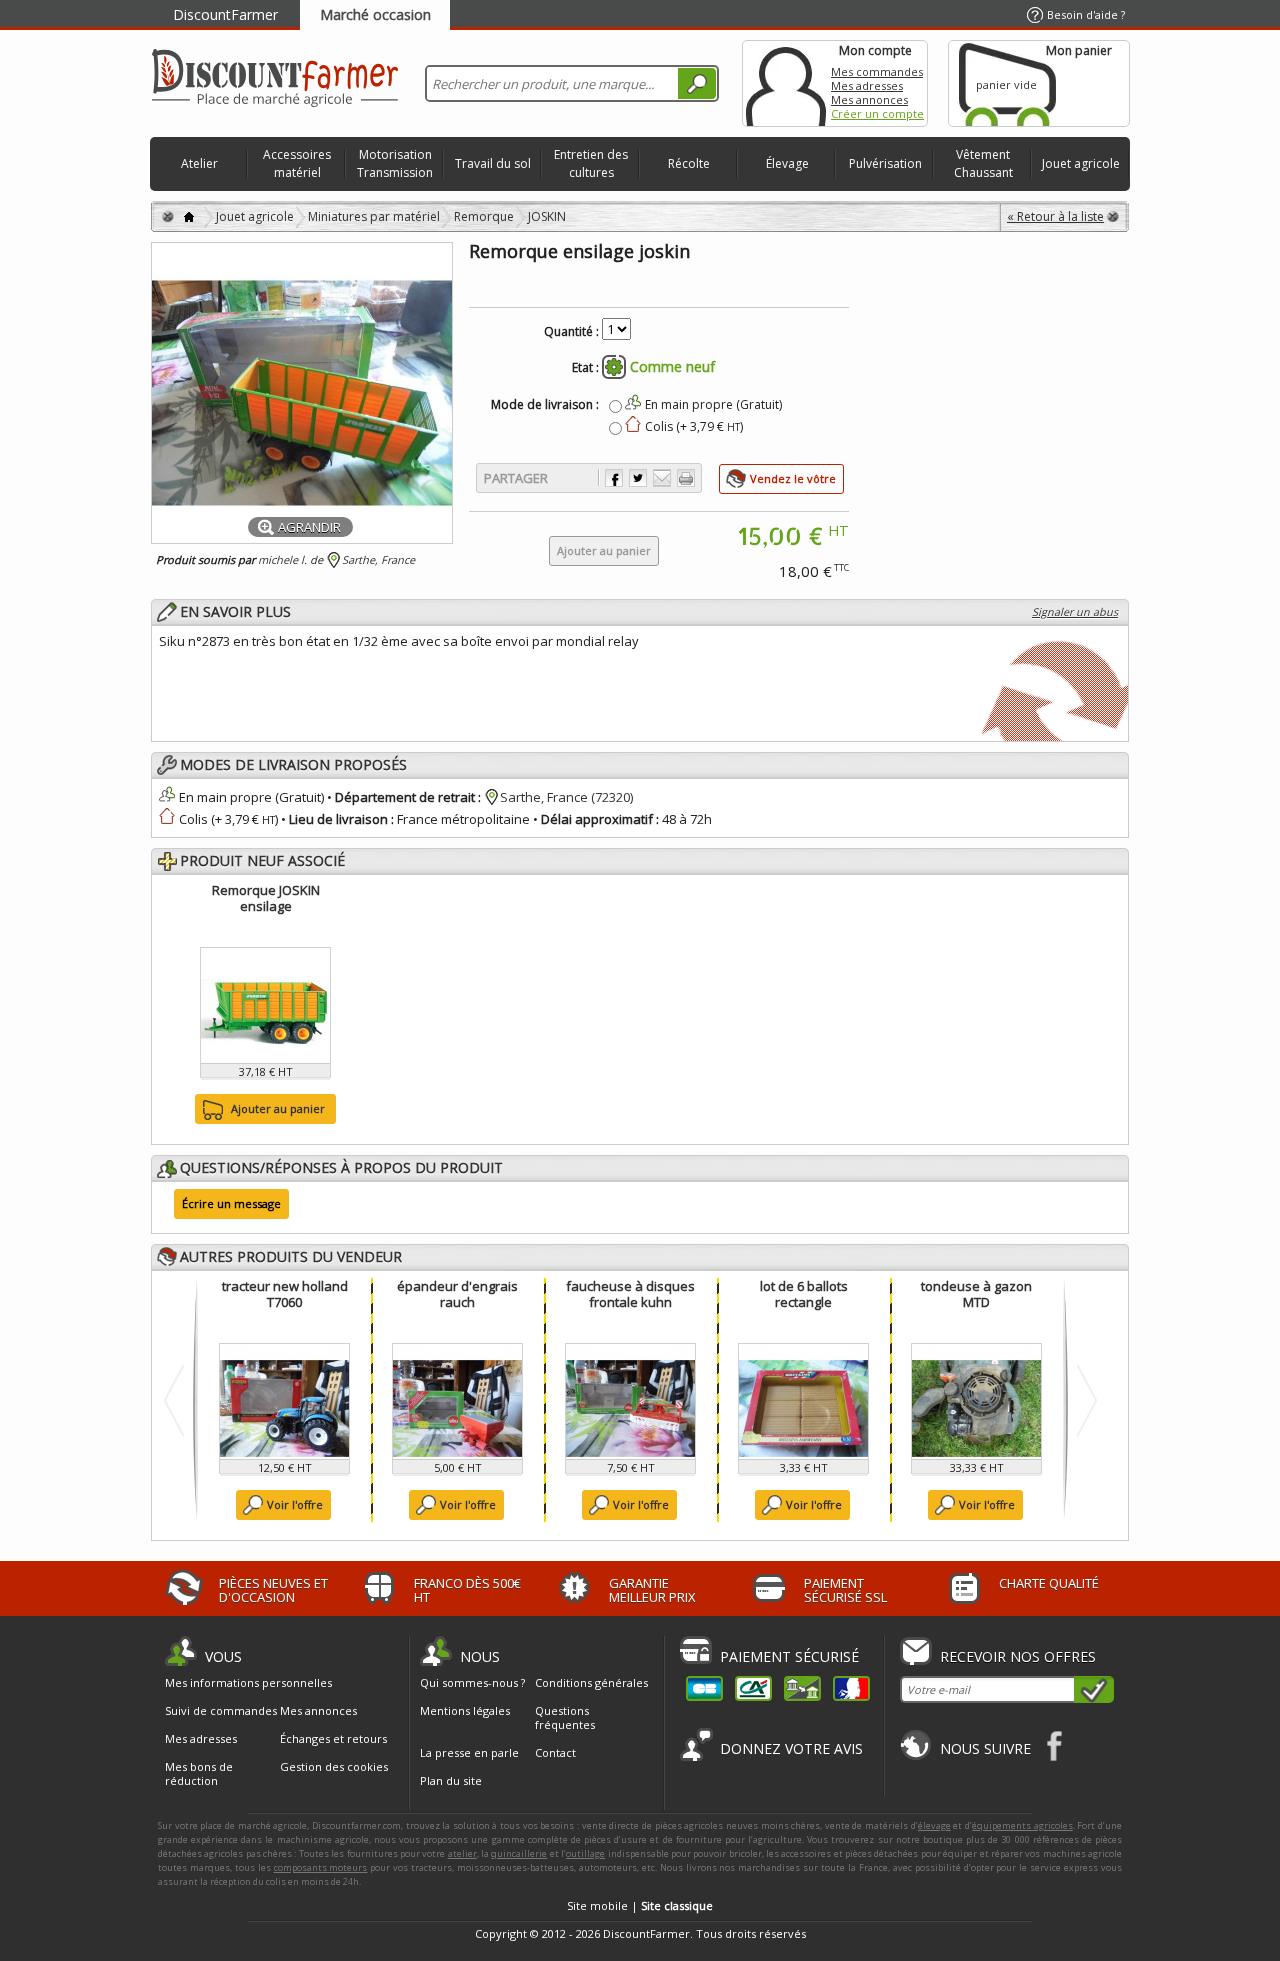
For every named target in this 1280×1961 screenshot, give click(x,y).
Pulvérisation (885, 163)
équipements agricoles (1022, 1825)
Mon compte (786, 83)
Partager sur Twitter (638, 478)
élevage (934, 1825)
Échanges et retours (333, 1739)
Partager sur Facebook (614, 478)
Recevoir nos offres (1018, 1656)
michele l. (282, 559)
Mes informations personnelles (248, 1683)
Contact (555, 1752)
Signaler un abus (1075, 611)
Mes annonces (869, 99)
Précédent (178, 1399)
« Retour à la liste (1055, 216)
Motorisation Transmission (395, 163)
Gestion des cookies (334, 1767)
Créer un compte (877, 113)
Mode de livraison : (545, 405)
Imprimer (686, 478)
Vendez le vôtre (793, 478)
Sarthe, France (378, 559)
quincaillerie (519, 1853)
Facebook (1055, 1745)
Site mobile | (640, 1905)
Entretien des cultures (591, 163)
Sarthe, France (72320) (566, 797)
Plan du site (451, 1780)
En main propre (225, 797)
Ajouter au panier (278, 1108)
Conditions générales (591, 1682)
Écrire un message (231, 1203)
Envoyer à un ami (662, 478)
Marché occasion (375, 14)
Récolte (689, 163)
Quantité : (571, 332)
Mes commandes (877, 71)
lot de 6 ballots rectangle (804, 1294)
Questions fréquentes (565, 1717)
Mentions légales (465, 1710)
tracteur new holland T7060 (285, 1294)
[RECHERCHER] (697, 83)
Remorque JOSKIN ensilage (266, 898)
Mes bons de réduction (199, 1774)
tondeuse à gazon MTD (976, 1294)
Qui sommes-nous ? (472, 1682)
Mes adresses (867, 85)
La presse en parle (469, 1752)
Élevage (787, 163)
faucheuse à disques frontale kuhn (630, 1294)
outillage (585, 1853)
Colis (193, 819)
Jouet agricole (1081, 163)
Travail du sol (493, 163)
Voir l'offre (295, 1504)
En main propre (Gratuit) (713, 404)
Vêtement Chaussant (983, 163)
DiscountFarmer (225, 14)
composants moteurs (321, 1867)
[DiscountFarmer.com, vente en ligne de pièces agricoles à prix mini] (275, 79)
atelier (462, 1853)
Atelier (199, 163)
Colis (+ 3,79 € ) (694, 426)
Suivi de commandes (221, 1711)
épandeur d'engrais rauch (457, 1294)
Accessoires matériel (297, 163)
